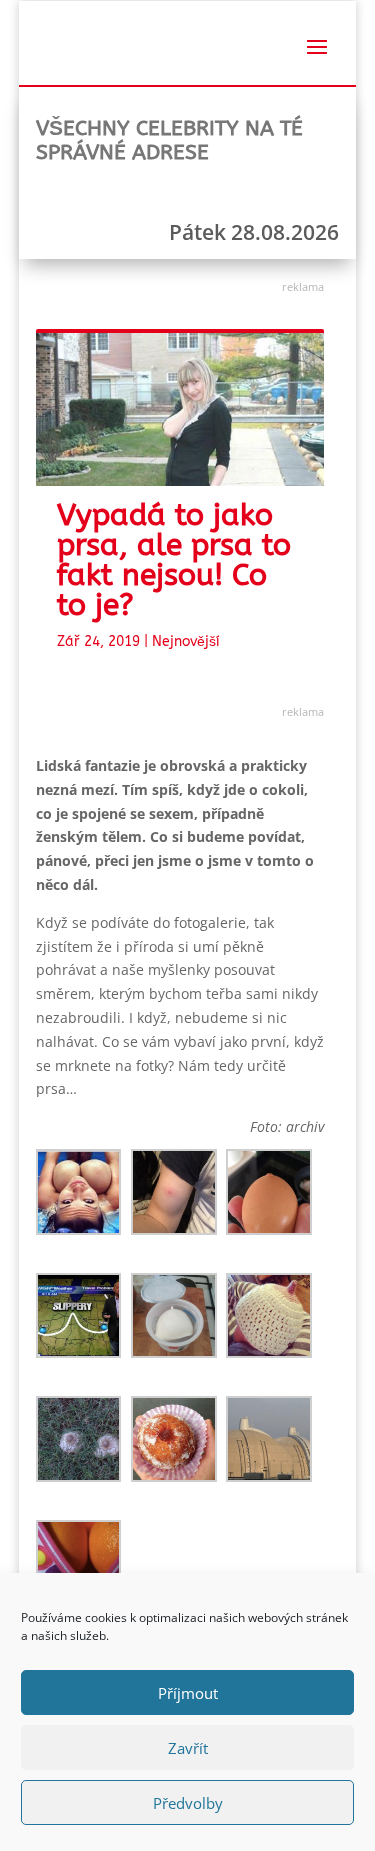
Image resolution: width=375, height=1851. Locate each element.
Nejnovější (186, 641)
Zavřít (188, 1748)
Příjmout (188, 1693)
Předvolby (188, 1803)
